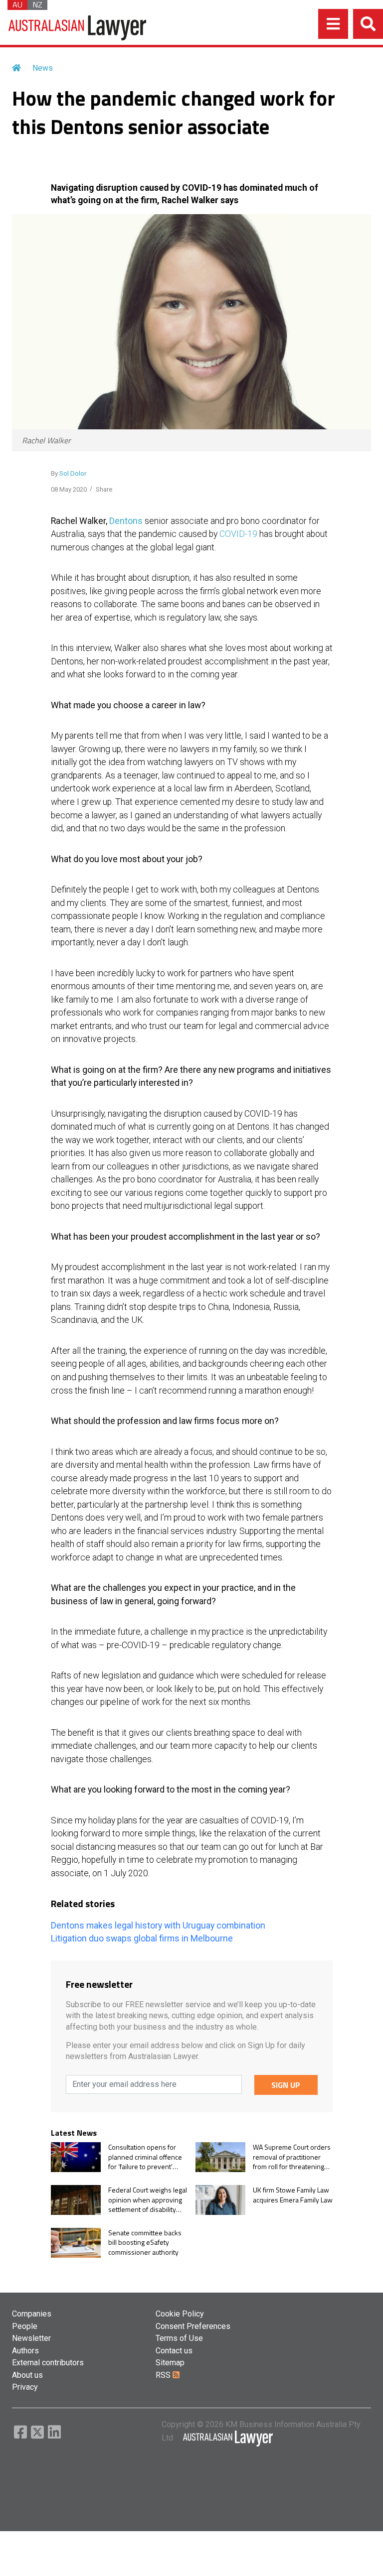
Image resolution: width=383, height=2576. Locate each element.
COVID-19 (238, 534)
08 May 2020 (69, 489)
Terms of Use (179, 2338)
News (43, 68)
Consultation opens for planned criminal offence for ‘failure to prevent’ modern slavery (145, 2157)
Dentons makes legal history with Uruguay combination (158, 1926)
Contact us (174, 2351)
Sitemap (170, 2363)
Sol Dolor (73, 473)
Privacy (25, 2387)
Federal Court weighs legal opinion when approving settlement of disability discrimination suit (148, 2200)
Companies (32, 2314)
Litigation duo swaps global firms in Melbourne (142, 1938)
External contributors (48, 2363)
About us (27, 2375)
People (25, 2326)
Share (104, 489)
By (69, 473)
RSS (164, 2375)
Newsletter (31, 2338)
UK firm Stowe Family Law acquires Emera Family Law (293, 2195)
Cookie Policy (180, 2314)
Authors (25, 2351)
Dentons (126, 521)
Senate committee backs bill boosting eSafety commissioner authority (145, 2243)
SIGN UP (286, 2085)
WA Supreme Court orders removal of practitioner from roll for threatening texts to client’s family (292, 2157)
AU (17, 5)
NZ (37, 5)
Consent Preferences (193, 2326)
